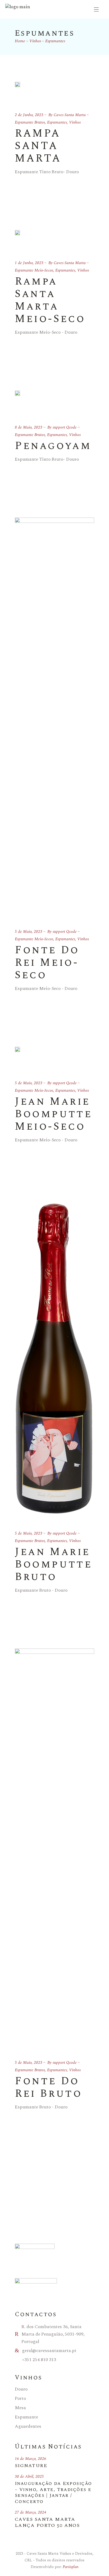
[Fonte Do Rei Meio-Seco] (54, 717)
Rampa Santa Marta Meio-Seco (50, 300)
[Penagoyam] (17, 401)
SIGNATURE (31, 2466)
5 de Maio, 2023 (29, 932)
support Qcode (65, 427)
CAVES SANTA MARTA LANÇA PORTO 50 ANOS (47, 2522)
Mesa (20, 2408)
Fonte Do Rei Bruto (48, 2087)
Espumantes (57, 122)
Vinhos (35, 41)
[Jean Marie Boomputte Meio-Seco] (17, 1057)
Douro (21, 2389)
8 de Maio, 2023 (29, 427)
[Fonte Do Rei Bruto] (54, 1848)
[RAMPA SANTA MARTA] (17, 91)
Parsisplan (71, 2567)
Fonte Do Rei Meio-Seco (47, 963)
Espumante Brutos (30, 122)
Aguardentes (28, 2426)
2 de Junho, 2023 (29, 115)
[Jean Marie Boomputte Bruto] (54, 1358)
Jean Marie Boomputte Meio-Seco (53, 1114)
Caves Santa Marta (70, 115)
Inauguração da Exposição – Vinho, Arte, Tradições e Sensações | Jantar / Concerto (53, 2493)
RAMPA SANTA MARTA (38, 146)
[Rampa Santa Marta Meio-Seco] (17, 239)
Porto (20, 2399)
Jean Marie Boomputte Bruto (53, 1564)
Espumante (26, 2417)
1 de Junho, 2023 (29, 263)
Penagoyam (53, 446)
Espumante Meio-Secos (34, 270)
